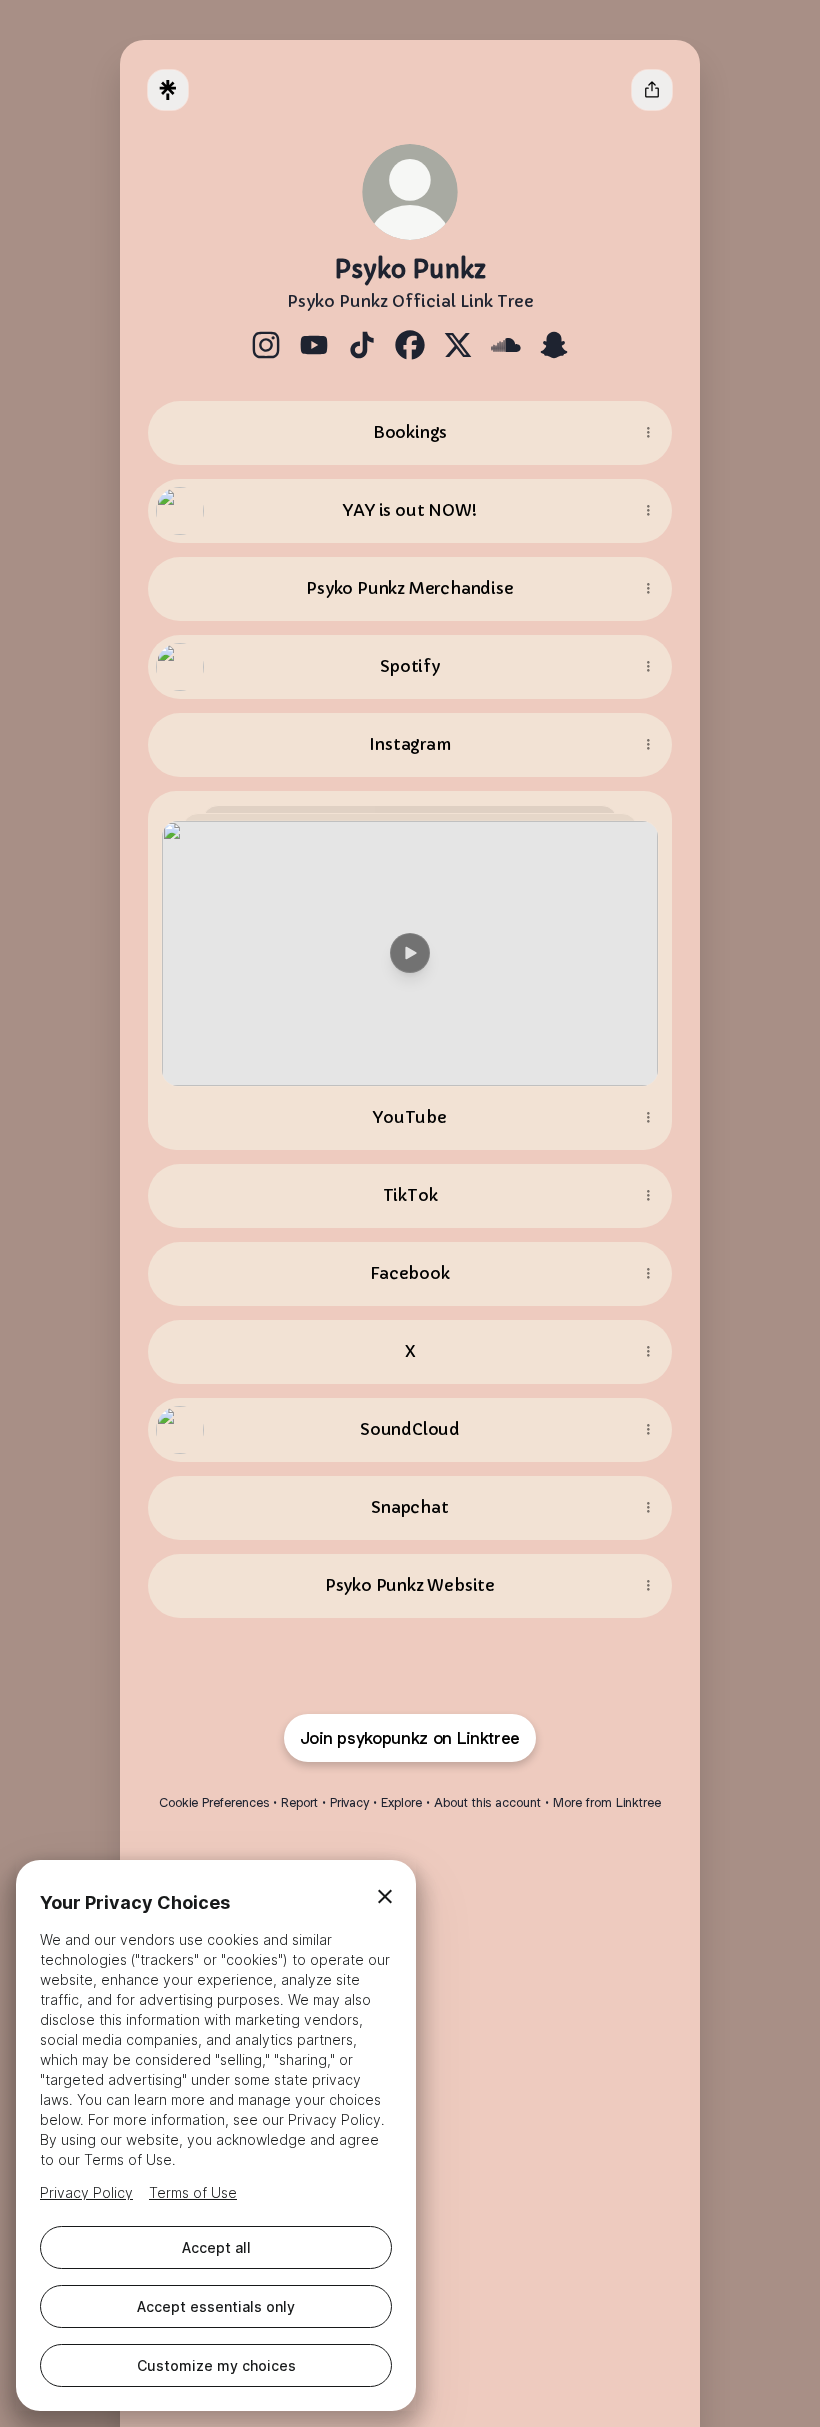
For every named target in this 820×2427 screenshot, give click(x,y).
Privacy (349, 1802)
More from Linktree (607, 1802)
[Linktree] (168, 90)
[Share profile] (652, 90)
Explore (401, 1802)
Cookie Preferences (214, 1802)
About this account (487, 1802)
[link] (266, 345)
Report (299, 1802)
